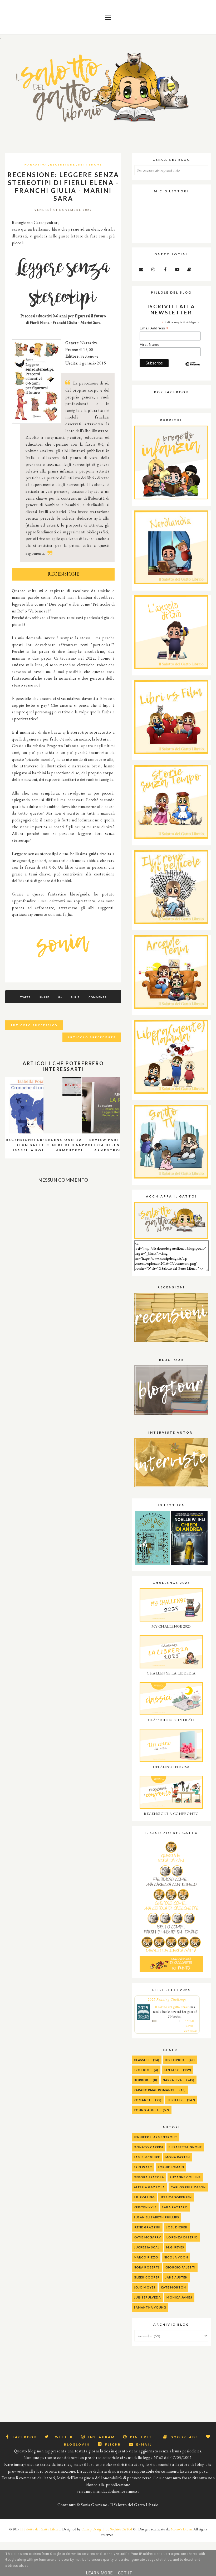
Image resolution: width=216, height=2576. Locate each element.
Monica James (179, 2297)
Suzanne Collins (185, 2177)
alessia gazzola (149, 2187)
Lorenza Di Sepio (182, 2237)
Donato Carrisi (148, 2147)
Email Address (154, 328)
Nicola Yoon (176, 2257)
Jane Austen (176, 2277)
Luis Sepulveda (147, 2297)
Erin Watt (143, 2167)
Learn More (99, 2573)
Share (44, 997)
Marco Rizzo (146, 2257)
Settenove (90, 164)
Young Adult (146, 2110)
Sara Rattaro (175, 2207)
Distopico (175, 2060)
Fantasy (171, 2070)
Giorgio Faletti (180, 2267)
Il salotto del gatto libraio (172, 2007)
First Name (149, 344)
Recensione (63, 164)
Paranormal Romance (154, 2090)
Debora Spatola (149, 2177)
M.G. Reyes (175, 2247)
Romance (142, 2100)
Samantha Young (150, 2307)
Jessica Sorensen (176, 2197)
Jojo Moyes (145, 2287)
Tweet (25, 997)
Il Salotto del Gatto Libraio (40, 2529)
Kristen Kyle (145, 2207)
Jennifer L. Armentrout (156, 2137)
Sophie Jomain (171, 2167)
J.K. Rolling (144, 2197)
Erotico (142, 2070)
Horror (141, 2080)
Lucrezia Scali (147, 2247)
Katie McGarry (147, 2237)
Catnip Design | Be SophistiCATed (107, 2529)
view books (191, 2031)
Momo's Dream (182, 2529)
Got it (125, 2573)
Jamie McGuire (147, 2157)
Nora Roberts (147, 2267)
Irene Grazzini (147, 2227)
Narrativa (36, 164)
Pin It (75, 997)
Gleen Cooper (147, 2277)
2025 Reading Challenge (167, 1999)
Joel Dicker (177, 2227)
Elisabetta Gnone (185, 2147)
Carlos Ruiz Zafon (188, 2187)
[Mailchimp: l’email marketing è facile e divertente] (193, 368)
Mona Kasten (178, 2157)
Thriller (175, 2100)
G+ (60, 997)
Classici (141, 2060)
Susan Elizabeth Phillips (156, 2217)
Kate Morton (173, 2287)
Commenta (97, 997)
